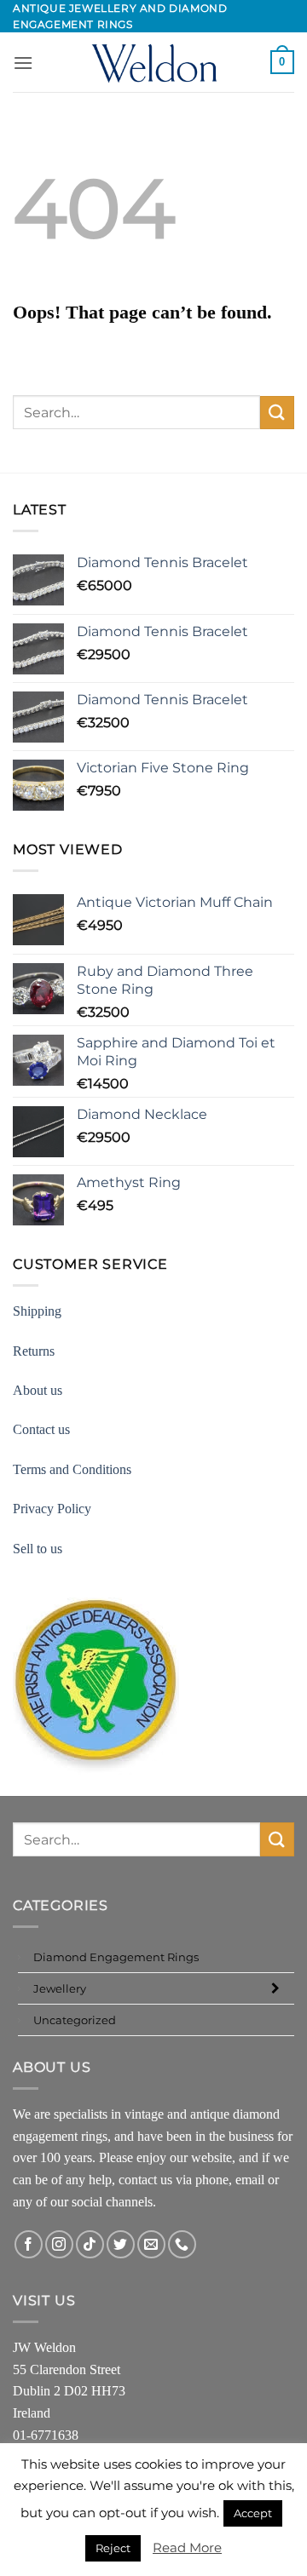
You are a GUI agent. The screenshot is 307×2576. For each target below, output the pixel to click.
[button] (23, 63)
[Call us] (182, 2244)
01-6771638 (46, 2435)
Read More (187, 2547)
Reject (113, 2548)
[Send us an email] (151, 2244)
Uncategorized (75, 2020)
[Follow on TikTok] (90, 2244)
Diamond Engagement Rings (116, 1957)
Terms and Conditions (72, 1469)
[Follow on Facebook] (29, 2244)
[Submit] (277, 413)
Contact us (41, 1429)
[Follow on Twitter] (121, 2244)
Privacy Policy (52, 1509)
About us (38, 1390)
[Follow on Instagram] (59, 2244)
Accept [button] (253, 2513)
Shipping (37, 1311)
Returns (34, 1351)
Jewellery (60, 1988)
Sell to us (38, 1549)
